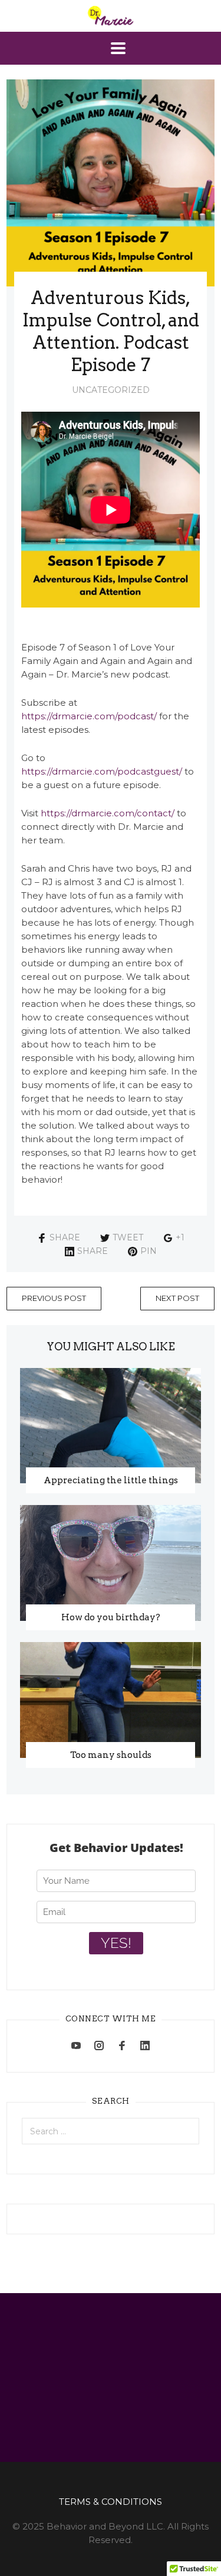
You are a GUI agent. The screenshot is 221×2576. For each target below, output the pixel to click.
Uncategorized (111, 390)
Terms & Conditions (111, 2502)
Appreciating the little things (111, 1480)
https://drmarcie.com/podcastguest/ (102, 771)
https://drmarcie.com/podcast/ (89, 716)
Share (65, 1237)
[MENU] (111, 48)
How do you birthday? (111, 1617)
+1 (180, 1237)
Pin (149, 1251)
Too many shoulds (111, 1755)
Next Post (177, 1298)
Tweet (128, 1237)
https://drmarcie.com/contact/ (108, 813)
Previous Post (54, 1298)
